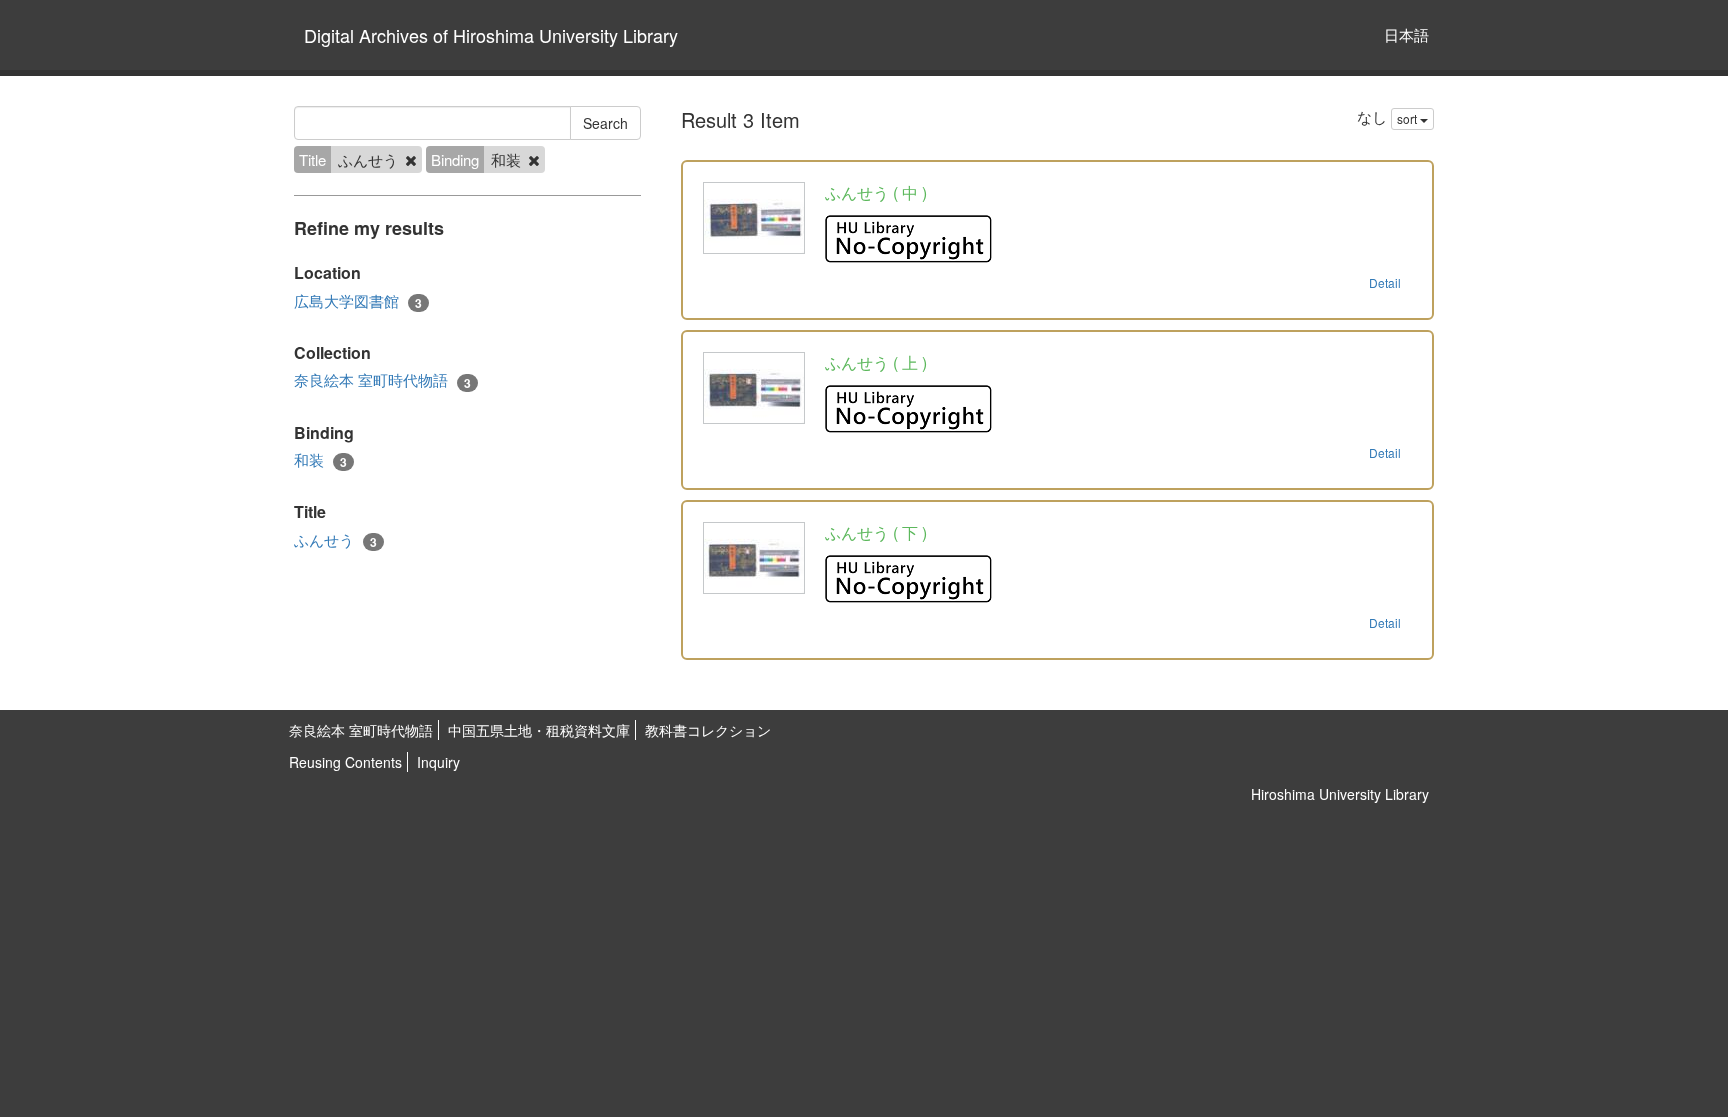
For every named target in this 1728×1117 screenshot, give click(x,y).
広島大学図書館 (358, 301)
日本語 (1406, 34)
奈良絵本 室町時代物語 (382, 380)
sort (1408, 118)
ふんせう (335, 540)
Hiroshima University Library (1340, 794)
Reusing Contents (345, 762)
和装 (320, 460)
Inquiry (438, 762)
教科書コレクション (708, 730)
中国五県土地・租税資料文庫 (539, 730)
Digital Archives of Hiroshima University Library (491, 35)
